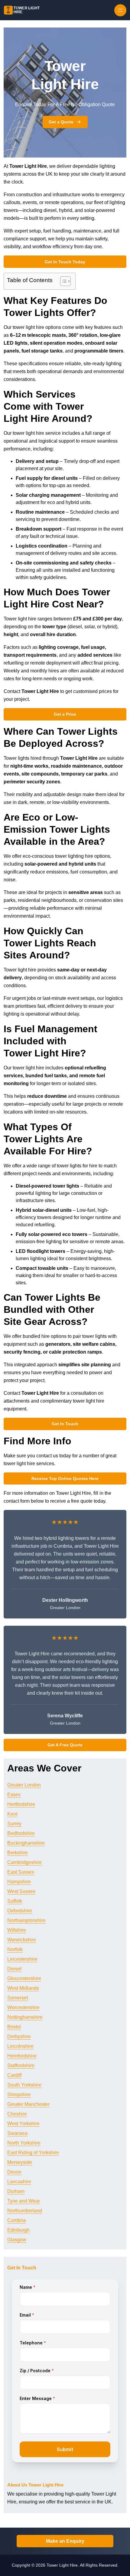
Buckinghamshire (26, 1843)
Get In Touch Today (65, 262)
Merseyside (20, 2162)
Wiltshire (17, 1930)
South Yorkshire (24, 2085)
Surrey (14, 1824)
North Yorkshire (24, 2143)
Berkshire (18, 1853)
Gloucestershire (24, 1978)
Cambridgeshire (24, 1862)
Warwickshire (22, 1940)
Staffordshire (21, 2065)
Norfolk (15, 1949)
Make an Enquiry (65, 2541)
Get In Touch (65, 1424)
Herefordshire (22, 2056)
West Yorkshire (23, 2124)
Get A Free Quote (65, 1745)
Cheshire (17, 2114)
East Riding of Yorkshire (33, 2153)
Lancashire (19, 2182)
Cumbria (16, 2220)
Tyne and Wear (24, 2201)
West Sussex (21, 1891)
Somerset (18, 1998)
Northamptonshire (26, 1920)
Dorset (14, 1969)
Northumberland (25, 2211)
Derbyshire (19, 2036)
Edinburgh (18, 2230)
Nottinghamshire (25, 2017)
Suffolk (15, 1901)
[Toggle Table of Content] (62, 281)
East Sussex (21, 1872)
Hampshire (19, 1882)
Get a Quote (61, 122)
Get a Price (65, 714)
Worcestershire (23, 2007)
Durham (16, 2191)
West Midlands (23, 1988)
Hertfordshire (21, 1804)
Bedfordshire (21, 1833)
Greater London (24, 1785)
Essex (14, 1795)
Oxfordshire (20, 1911)
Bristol (14, 2027)
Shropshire (19, 2095)
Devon (14, 2172)
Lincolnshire (20, 2046)
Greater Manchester (28, 2104)
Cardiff (14, 2075)
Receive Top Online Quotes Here (65, 1478)
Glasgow (17, 2240)
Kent (12, 1814)
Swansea (17, 2133)
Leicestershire (22, 1959)
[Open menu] (120, 10)
